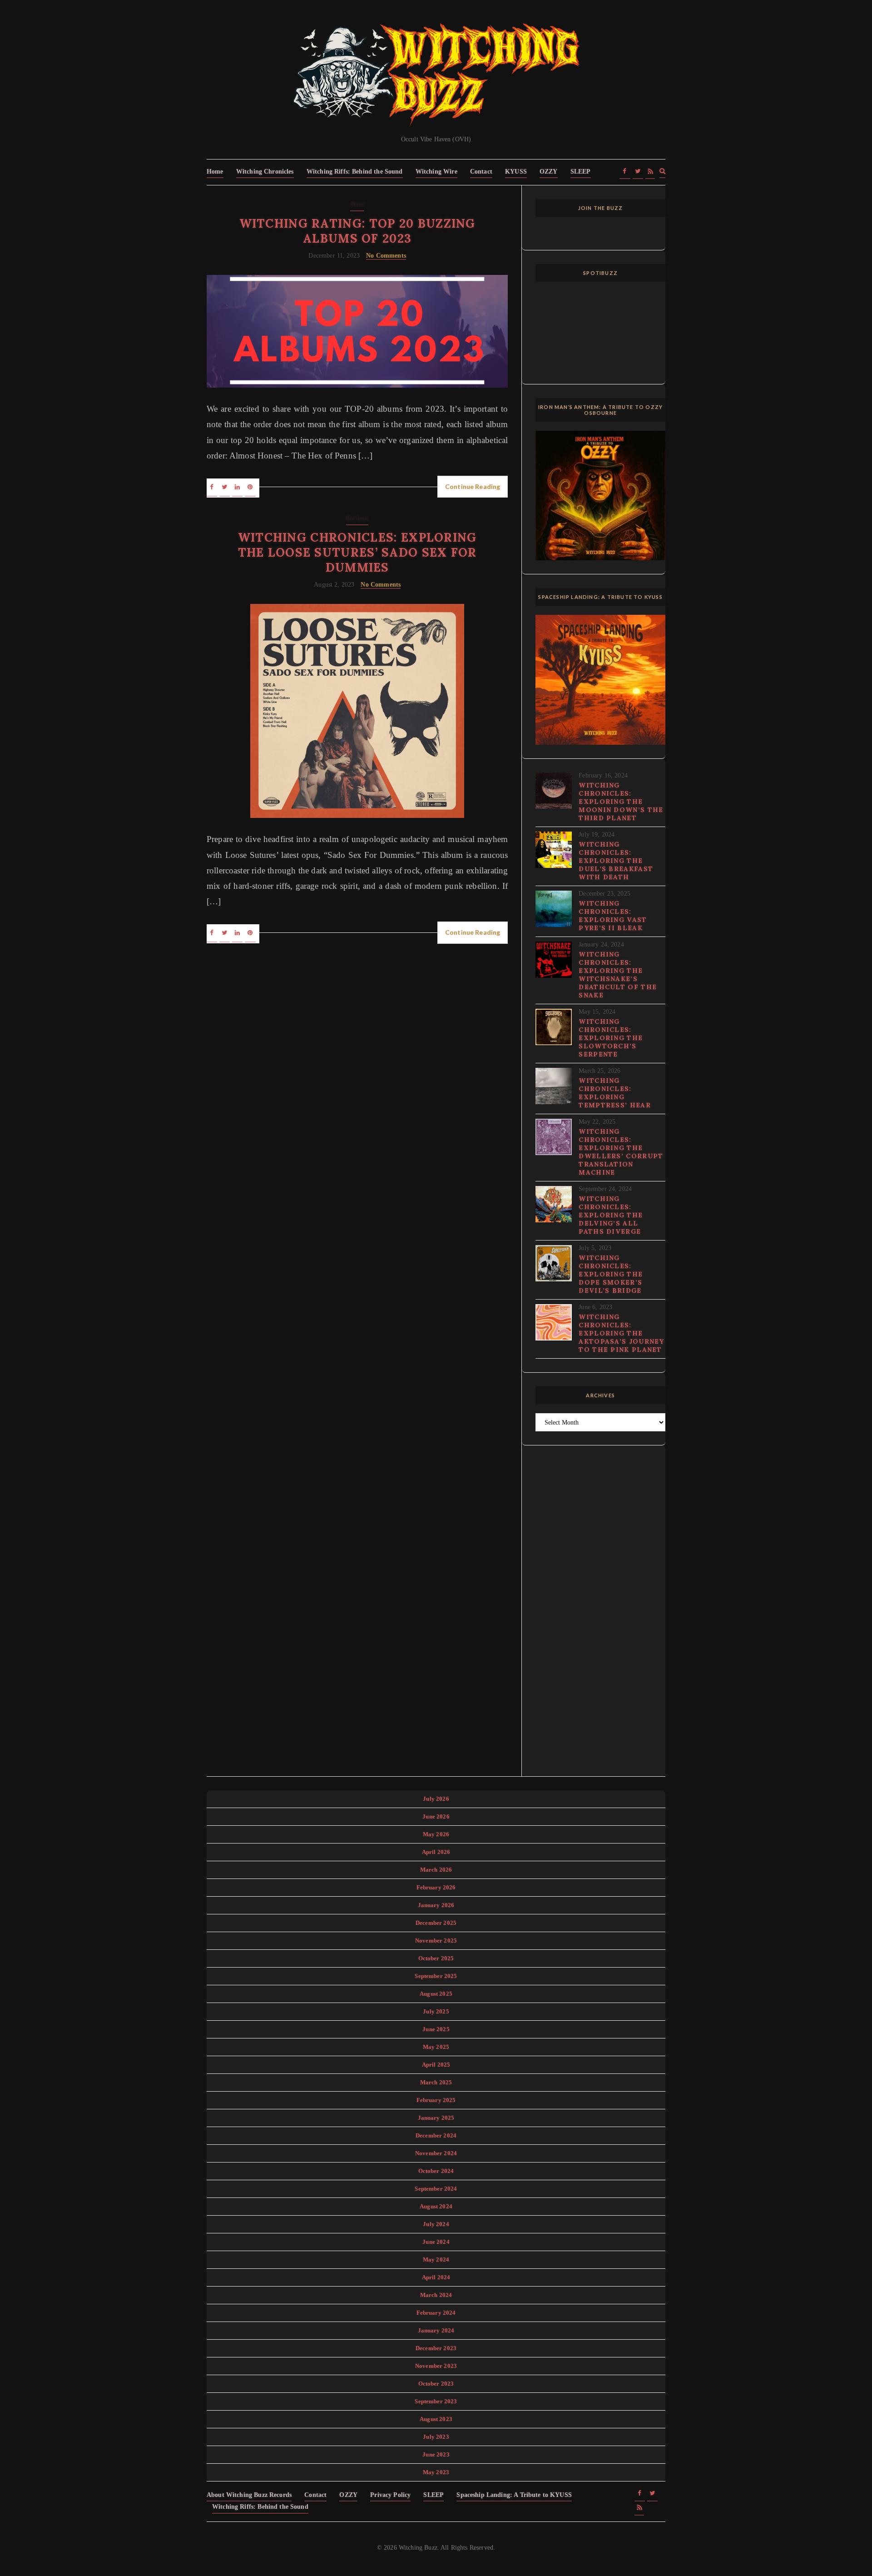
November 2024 (436, 2153)
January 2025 (436, 2118)
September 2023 (436, 2401)
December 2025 (436, 1923)
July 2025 (436, 2011)
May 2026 (436, 1834)
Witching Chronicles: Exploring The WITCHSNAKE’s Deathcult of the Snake (618, 975)
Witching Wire (436, 172)
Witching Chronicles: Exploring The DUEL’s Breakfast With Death (616, 861)
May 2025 (436, 2047)
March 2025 (436, 2082)
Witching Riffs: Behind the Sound (355, 172)
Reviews (357, 518)
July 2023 (436, 2437)
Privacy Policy (390, 2495)
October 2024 (436, 2171)
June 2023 (436, 2454)
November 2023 (436, 2366)
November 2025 (436, 1941)
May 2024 (436, 2260)
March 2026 (436, 1870)
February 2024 (436, 2313)
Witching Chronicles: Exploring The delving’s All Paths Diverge (611, 1215)
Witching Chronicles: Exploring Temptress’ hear (615, 1093)
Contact (481, 172)
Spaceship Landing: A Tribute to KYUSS (514, 2495)
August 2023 (436, 2419)
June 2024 (436, 2242)
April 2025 (436, 2065)
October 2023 (436, 2384)
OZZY (549, 172)
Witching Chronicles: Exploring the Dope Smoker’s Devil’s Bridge (611, 1274)
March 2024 (436, 2295)
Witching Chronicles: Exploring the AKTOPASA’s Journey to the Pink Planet (621, 1333)
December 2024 (436, 2135)
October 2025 (436, 1958)
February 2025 (436, 2100)
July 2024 (436, 2224)
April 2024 (436, 2277)
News (357, 204)
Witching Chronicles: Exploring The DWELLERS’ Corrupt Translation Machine (621, 1152)
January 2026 (436, 1905)
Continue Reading (473, 486)
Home (215, 172)
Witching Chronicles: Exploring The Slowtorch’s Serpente (611, 1038)
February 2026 (436, 1887)
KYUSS (516, 172)
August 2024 (436, 2206)
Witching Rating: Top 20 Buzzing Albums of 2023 (357, 231)
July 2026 (436, 1799)
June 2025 (436, 2029)
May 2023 (436, 2472)
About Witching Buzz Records (249, 2495)
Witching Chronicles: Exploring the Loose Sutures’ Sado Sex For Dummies (357, 552)
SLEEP (581, 172)
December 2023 (436, 2348)
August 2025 (436, 1994)
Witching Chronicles (265, 172)
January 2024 (436, 2330)
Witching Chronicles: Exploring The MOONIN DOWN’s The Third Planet (621, 802)
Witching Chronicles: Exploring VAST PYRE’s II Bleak (613, 916)
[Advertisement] (600, 1616)
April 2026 (436, 1852)
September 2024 (436, 2189)
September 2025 (436, 1976)
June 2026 (436, 1816)
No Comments (386, 256)
